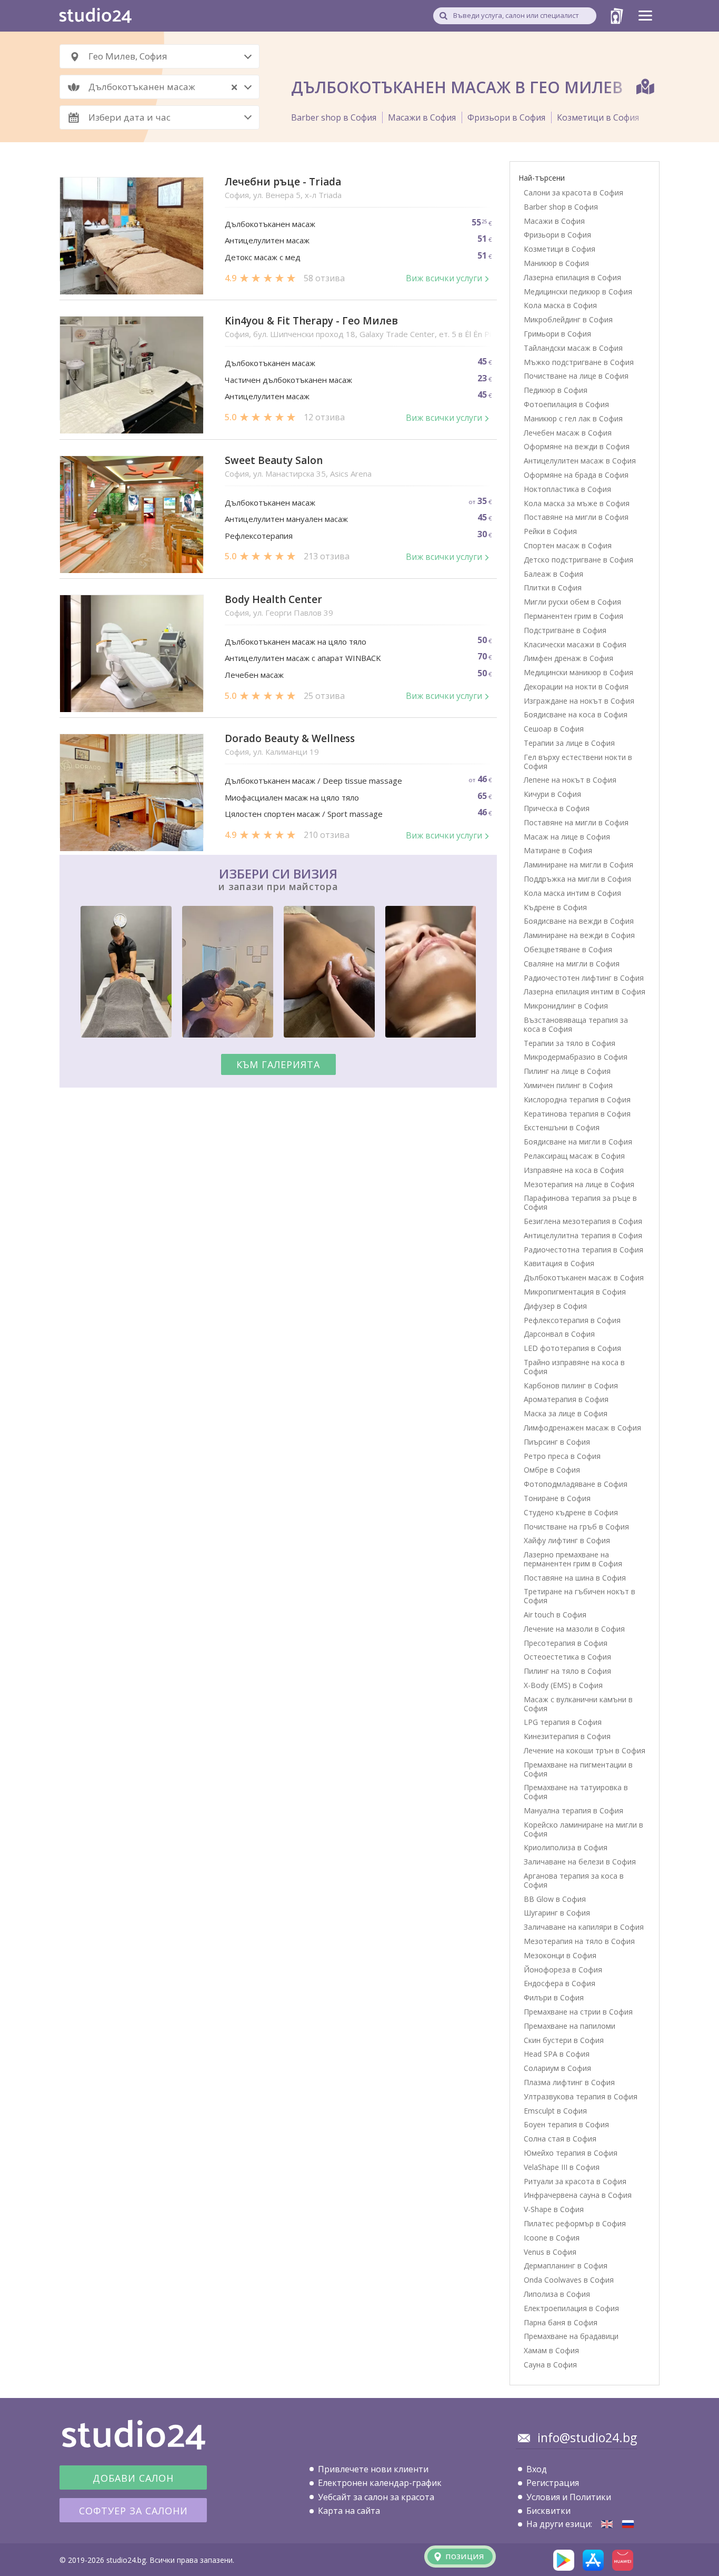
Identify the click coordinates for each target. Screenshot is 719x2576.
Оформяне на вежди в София (577, 446)
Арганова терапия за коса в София (574, 1880)
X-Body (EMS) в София (563, 1685)
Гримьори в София (557, 334)
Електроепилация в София (571, 2308)
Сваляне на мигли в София (572, 964)
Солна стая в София (560, 2139)
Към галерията (278, 1064)
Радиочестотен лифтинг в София (584, 978)
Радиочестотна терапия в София (583, 1250)
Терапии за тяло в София (570, 1043)
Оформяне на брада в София (576, 475)
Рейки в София (550, 531)
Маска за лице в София (566, 1413)
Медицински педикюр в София (578, 292)
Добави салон (133, 2478)
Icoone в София (552, 2238)
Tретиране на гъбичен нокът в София (580, 1596)
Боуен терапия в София (566, 2124)
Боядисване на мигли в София (578, 1142)
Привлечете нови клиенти (373, 2469)
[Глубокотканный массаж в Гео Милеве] (628, 2524)
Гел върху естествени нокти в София (578, 762)
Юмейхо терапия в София (571, 2153)
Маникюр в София (556, 263)
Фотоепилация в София (566, 404)
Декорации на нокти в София (576, 687)
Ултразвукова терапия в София (581, 2096)
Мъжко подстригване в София (579, 362)
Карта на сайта (349, 2511)
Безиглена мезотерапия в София (583, 1221)
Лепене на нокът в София (570, 780)
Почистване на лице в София (576, 376)
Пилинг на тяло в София (567, 1671)
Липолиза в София (557, 2294)
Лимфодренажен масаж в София (582, 1428)
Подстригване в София (565, 630)
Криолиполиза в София (566, 1847)
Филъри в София (554, 1997)
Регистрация (553, 2483)
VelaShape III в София (562, 2167)
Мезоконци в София (560, 1955)
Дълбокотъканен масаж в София (584, 1277)
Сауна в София (550, 2365)
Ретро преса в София (562, 1456)
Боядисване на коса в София (576, 714)
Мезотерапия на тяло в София (579, 1941)
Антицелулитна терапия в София (583, 1235)
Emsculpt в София (555, 2111)
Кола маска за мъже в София (577, 503)
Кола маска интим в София (572, 893)
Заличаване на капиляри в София (584, 1927)
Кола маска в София (560, 305)
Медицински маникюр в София (578, 672)
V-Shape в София (554, 2209)
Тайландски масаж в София (573, 348)
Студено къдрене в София (571, 1512)
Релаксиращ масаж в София (574, 1156)
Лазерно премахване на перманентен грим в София (573, 1559)
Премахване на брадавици (571, 2336)
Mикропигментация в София (575, 1292)
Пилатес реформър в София (575, 2223)
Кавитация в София (559, 1263)
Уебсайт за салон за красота (376, 2497)
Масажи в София (422, 117)
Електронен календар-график (380, 2483)
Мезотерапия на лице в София (579, 1184)
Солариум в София (557, 2068)
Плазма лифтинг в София (569, 2082)
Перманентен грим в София (573, 616)
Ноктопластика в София (567, 489)
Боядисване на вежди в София (579, 921)
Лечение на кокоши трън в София (585, 1750)
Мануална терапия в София (573, 1810)
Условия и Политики (569, 2497)
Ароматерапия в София (566, 1399)
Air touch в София (555, 1615)
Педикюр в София (556, 390)
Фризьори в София (506, 117)
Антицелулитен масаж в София (580, 461)
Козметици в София (598, 117)
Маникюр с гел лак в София (573, 418)
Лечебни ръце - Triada (283, 182)
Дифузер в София (555, 1306)
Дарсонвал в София (559, 1334)
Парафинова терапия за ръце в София (580, 1202)
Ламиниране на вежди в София (579, 935)
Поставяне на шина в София (575, 1578)
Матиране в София (558, 850)
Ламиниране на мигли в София (578, 865)
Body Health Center (273, 600)
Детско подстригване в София (578, 560)
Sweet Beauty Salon (274, 461)
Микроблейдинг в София (568, 319)
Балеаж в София (553, 574)
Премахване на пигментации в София (578, 1769)
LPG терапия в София (563, 1722)
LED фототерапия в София (572, 1348)
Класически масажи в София (575, 644)
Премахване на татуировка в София (576, 1792)
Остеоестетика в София (567, 1657)
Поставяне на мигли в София (576, 517)
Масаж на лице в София (567, 837)
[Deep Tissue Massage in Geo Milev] (607, 2524)
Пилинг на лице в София (567, 1071)
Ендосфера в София (560, 1983)
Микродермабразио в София (576, 1057)
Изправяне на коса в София (574, 1170)
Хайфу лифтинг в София (567, 1540)
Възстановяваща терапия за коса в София (576, 1024)
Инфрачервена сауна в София (578, 2195)
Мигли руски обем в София (572, 602)
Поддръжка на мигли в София (577, 879)
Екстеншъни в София (562, 1127)
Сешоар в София (554, 729)
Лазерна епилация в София (572, 277)
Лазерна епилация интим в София (585, 991)
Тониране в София (557, 1498)
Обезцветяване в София (568, 949)
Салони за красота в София (573, 193)
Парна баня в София (561, 2322)
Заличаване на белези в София (580, 1862)
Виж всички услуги (444, 278)
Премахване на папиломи (570, 2026)
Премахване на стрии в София (578, 2012)
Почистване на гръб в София (576, 1527)
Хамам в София (551, 2350)
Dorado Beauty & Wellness (290, 739)
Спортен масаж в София (568, 545)
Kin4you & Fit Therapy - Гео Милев (311, 321)
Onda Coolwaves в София (569, 2280)
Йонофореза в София (563, 1970)
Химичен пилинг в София (568, 1085)
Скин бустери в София (564, 2040)
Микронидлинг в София (566, 1006)
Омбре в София (552, 1470)
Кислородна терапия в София (577, 1099)
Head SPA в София (557, 2054)
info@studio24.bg (587, 2437)
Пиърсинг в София (557, 1442)
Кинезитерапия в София (567, 1736)
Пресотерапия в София (566, 1643)
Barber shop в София (334, 117)
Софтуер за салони (133, 2511)
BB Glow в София (555, 1899)
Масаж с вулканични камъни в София (578, 1704)
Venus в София (550, 2252)
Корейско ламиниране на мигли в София (583, 1829)
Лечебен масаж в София (568, 433)
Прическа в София (557, 808)
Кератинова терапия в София (577, 1114)
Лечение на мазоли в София (574, 1629)
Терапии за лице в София (569, 743)
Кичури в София (552, 794)
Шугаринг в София (557, 1913)
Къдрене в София (555, 907)
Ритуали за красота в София (575, 2181)
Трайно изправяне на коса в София (574, 1367)
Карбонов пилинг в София (571, 1385)
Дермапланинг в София (566, 2266)
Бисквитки (548, 2511)
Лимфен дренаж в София (568, 658)
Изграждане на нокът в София (579, 701)
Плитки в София (553, 588)
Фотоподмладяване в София (576, 1484)
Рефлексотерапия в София (572, 1320)
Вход (537, 2469)
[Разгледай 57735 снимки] (278, 974)
